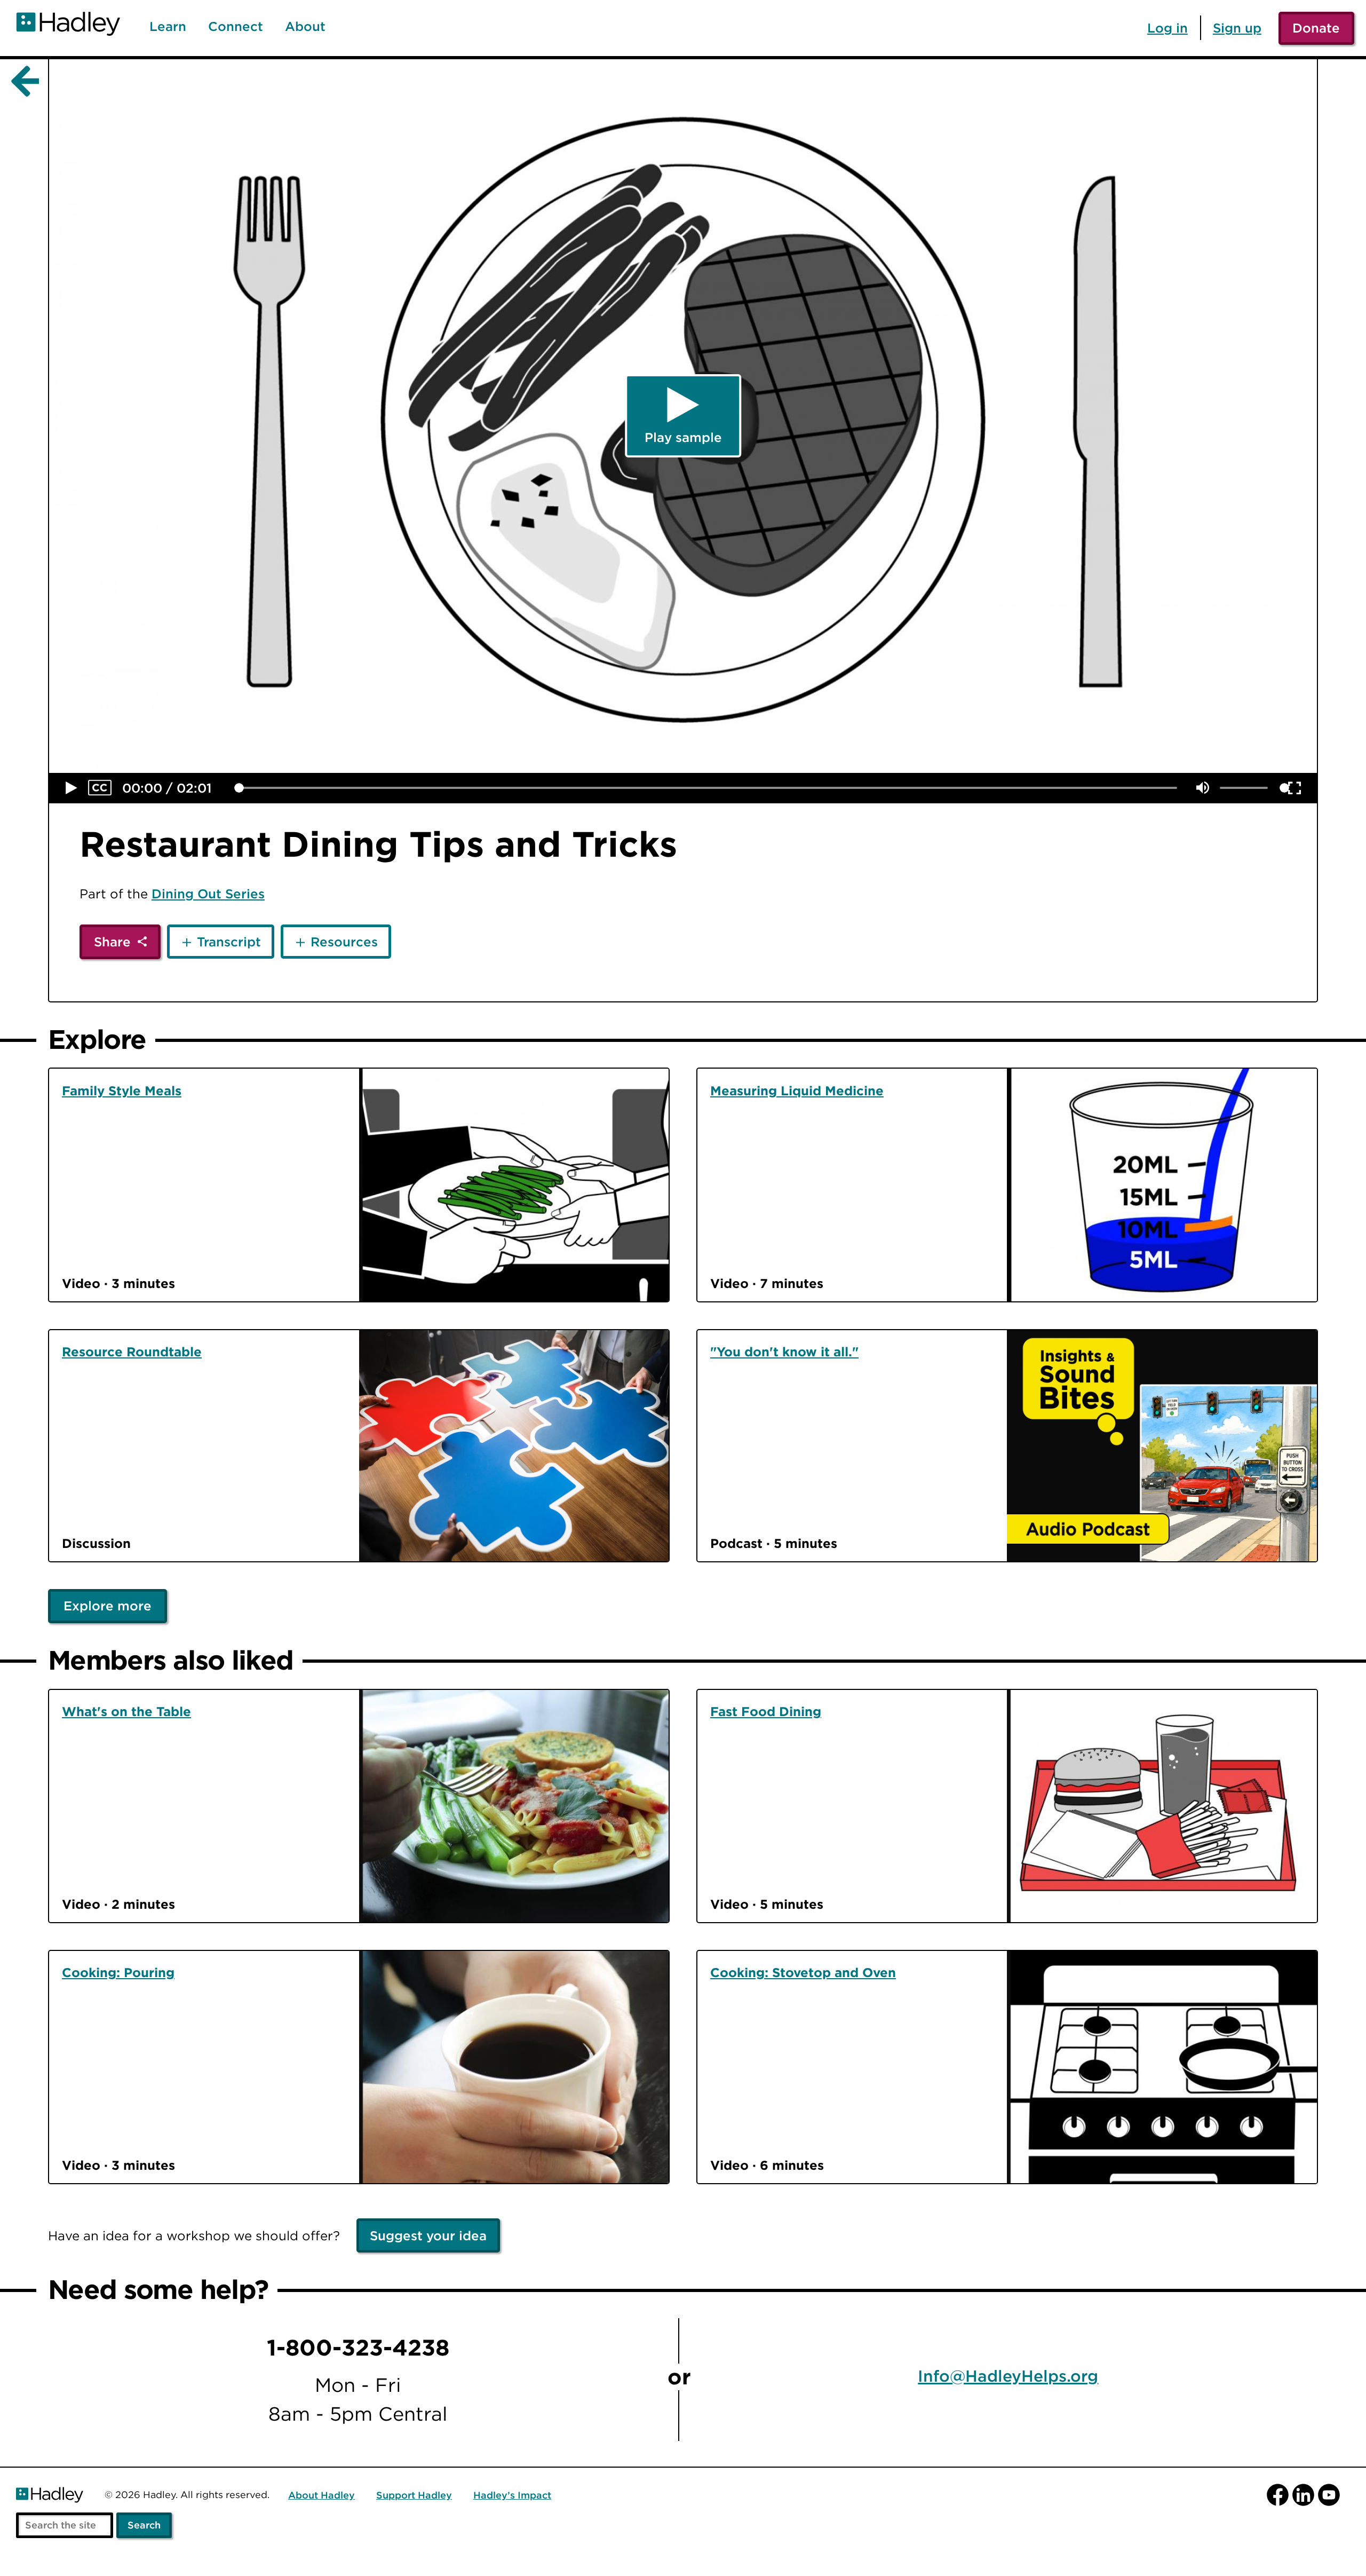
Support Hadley (414, 2496)
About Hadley (321, 2496)
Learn (168, 27)
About (305, 27)
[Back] (23, 82)
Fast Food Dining (766, 1711)
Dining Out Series (208, 894)
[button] (72, 788)
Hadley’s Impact (512, 2496)
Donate (1316, 28)
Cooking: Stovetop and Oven (803, 1972)
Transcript (229, 942)
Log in (1168, 28)
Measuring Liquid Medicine (797, 1091)
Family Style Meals (122, 1091)
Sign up (1237, 28)
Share (112, 942)
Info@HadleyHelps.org (1008, 2377)
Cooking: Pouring (118, 1972)
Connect (236, 27)
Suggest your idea (428, 2235)
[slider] (239, 788)
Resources (344, 942)
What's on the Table (126, 1711)
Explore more (108, 1606)
